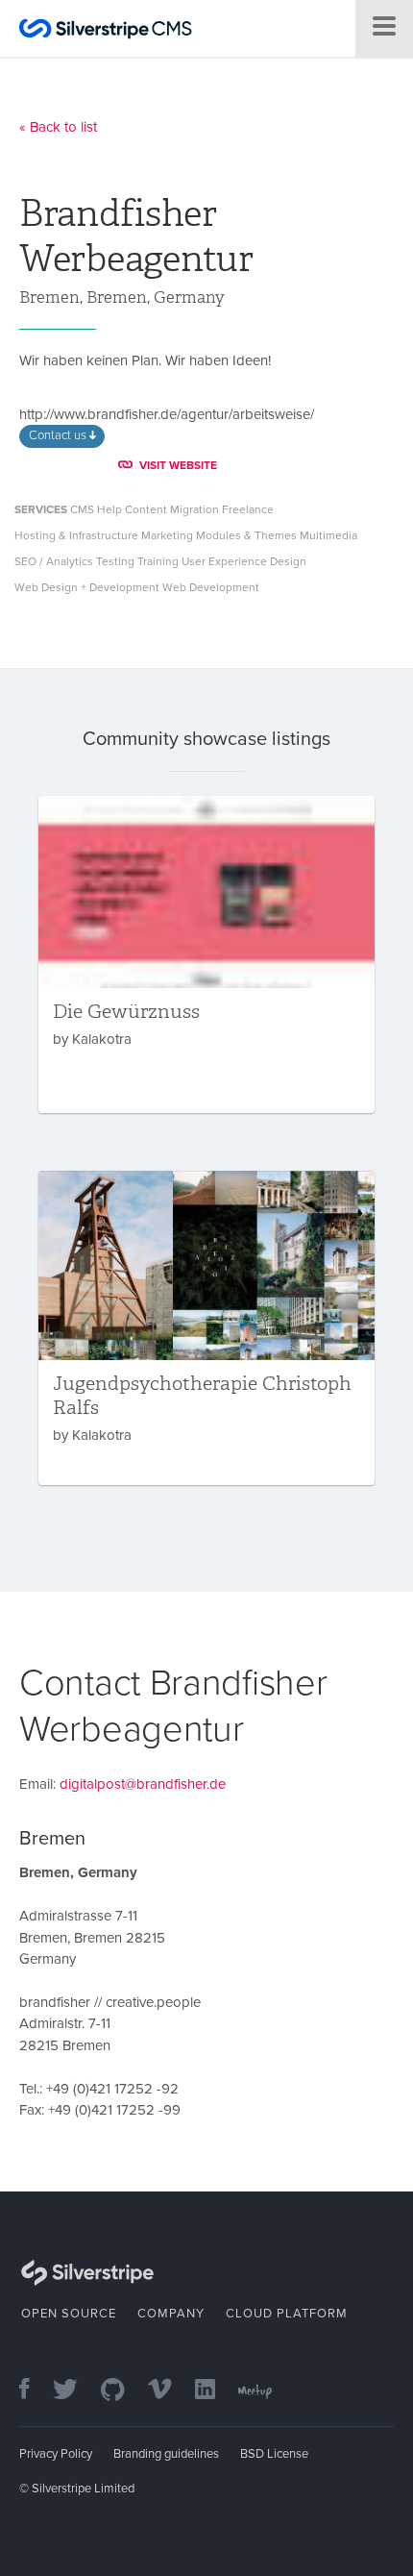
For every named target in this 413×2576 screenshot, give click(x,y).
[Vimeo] (170, 2391)
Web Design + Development (87, 587)
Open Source (69, 2314)
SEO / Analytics (54, 561)
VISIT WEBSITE (178, 465)
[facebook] (34, 2391)
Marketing (167, 535)
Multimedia (328, 535)
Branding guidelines (166, 2454)
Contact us (59, 435)
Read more (206, 954)
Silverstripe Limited (83, 2489)
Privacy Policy (56, 2454)
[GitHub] (122, 2391)
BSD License (274, 2454)
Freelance (248, 509)
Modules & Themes (246, 535)
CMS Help (96, 509)
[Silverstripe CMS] (106, 31)
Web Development (211, 587)
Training (158, 561)
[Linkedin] (215, 2391)
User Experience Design (244, 561)
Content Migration (172, 509)
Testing (115, 561)
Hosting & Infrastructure (76, 535)
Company (171, 2314)
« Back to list (58, 127)
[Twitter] (75, 2391)
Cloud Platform (287, 2314)
